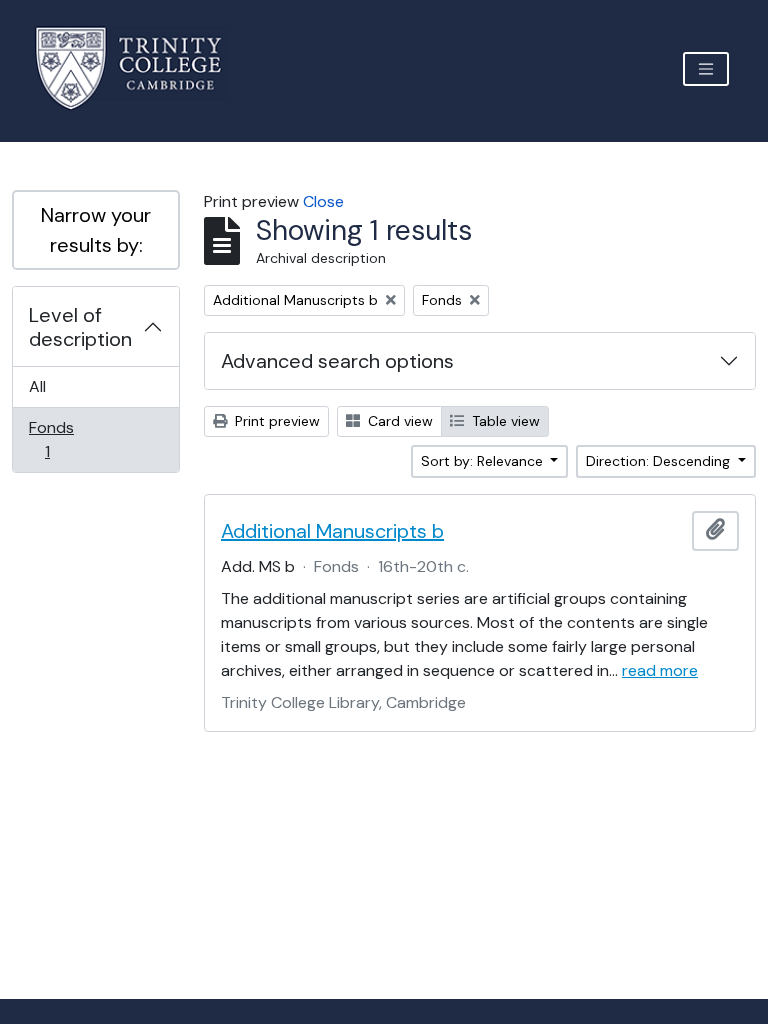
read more (660, 670)
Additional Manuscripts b (332, 531)
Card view (398, 421)
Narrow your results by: (96, 230)
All (37, 386)
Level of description (80, 327)
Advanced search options (337, 361)
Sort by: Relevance (484, 461)
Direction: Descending (660, 461)
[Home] (140, 68)
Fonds (61, 439)
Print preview (275, 421)
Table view (504, 421)
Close (323, 201)
